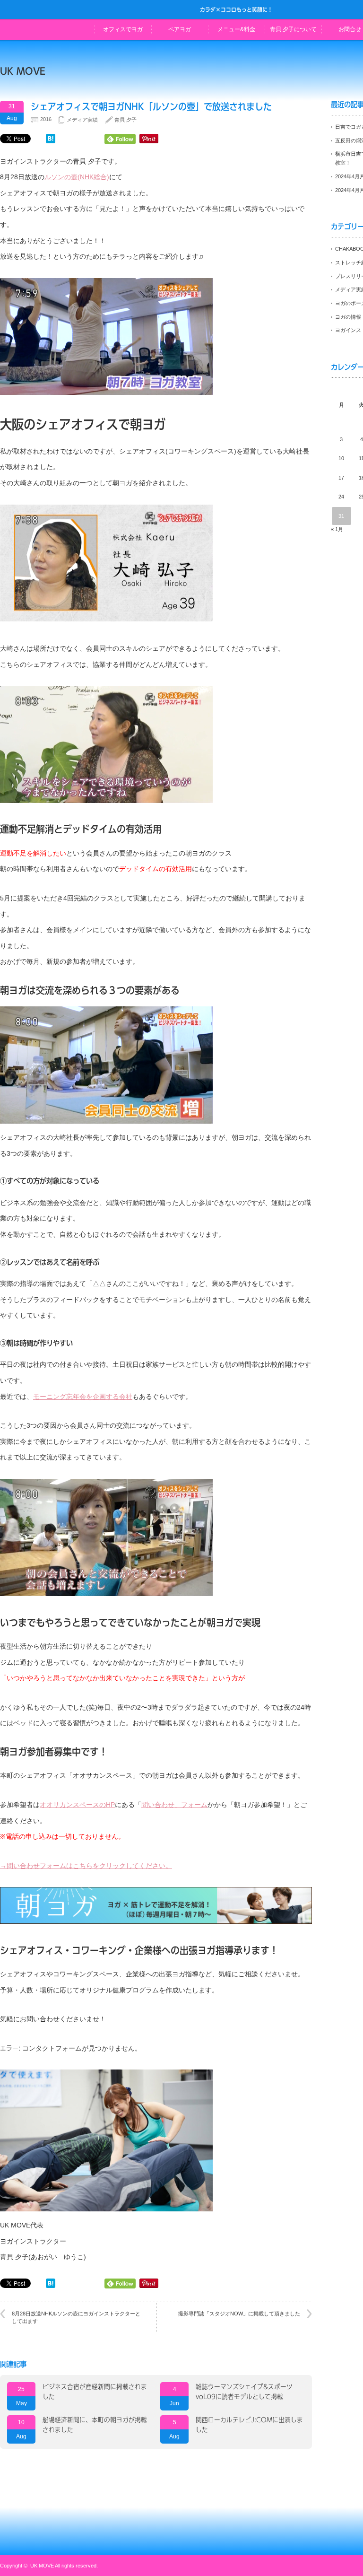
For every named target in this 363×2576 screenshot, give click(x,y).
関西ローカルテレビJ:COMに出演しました (249, 2425)
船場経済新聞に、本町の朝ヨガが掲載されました (95, 2425)
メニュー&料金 (236, 29)
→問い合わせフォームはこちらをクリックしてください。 (86, 1866)
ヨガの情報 (348, 317)
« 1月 (337, 529)
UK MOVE (23, 71)
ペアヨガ (180, 29)
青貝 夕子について (293, 29)
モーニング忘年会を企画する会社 (83, 1397)
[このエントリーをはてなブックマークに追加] (51, 141)
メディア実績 (82, 120)
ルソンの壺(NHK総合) (77, 177)
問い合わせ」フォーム (174, 1805)
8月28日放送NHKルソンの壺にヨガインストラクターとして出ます (76, 2317)
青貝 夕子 (125, 120)
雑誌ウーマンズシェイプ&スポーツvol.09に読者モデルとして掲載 (244, 2392)
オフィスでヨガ (123, 29)
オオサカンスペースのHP (77, 1805)
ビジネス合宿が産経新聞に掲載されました (95, 2392)
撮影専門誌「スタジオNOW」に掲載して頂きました (239, 2314)
